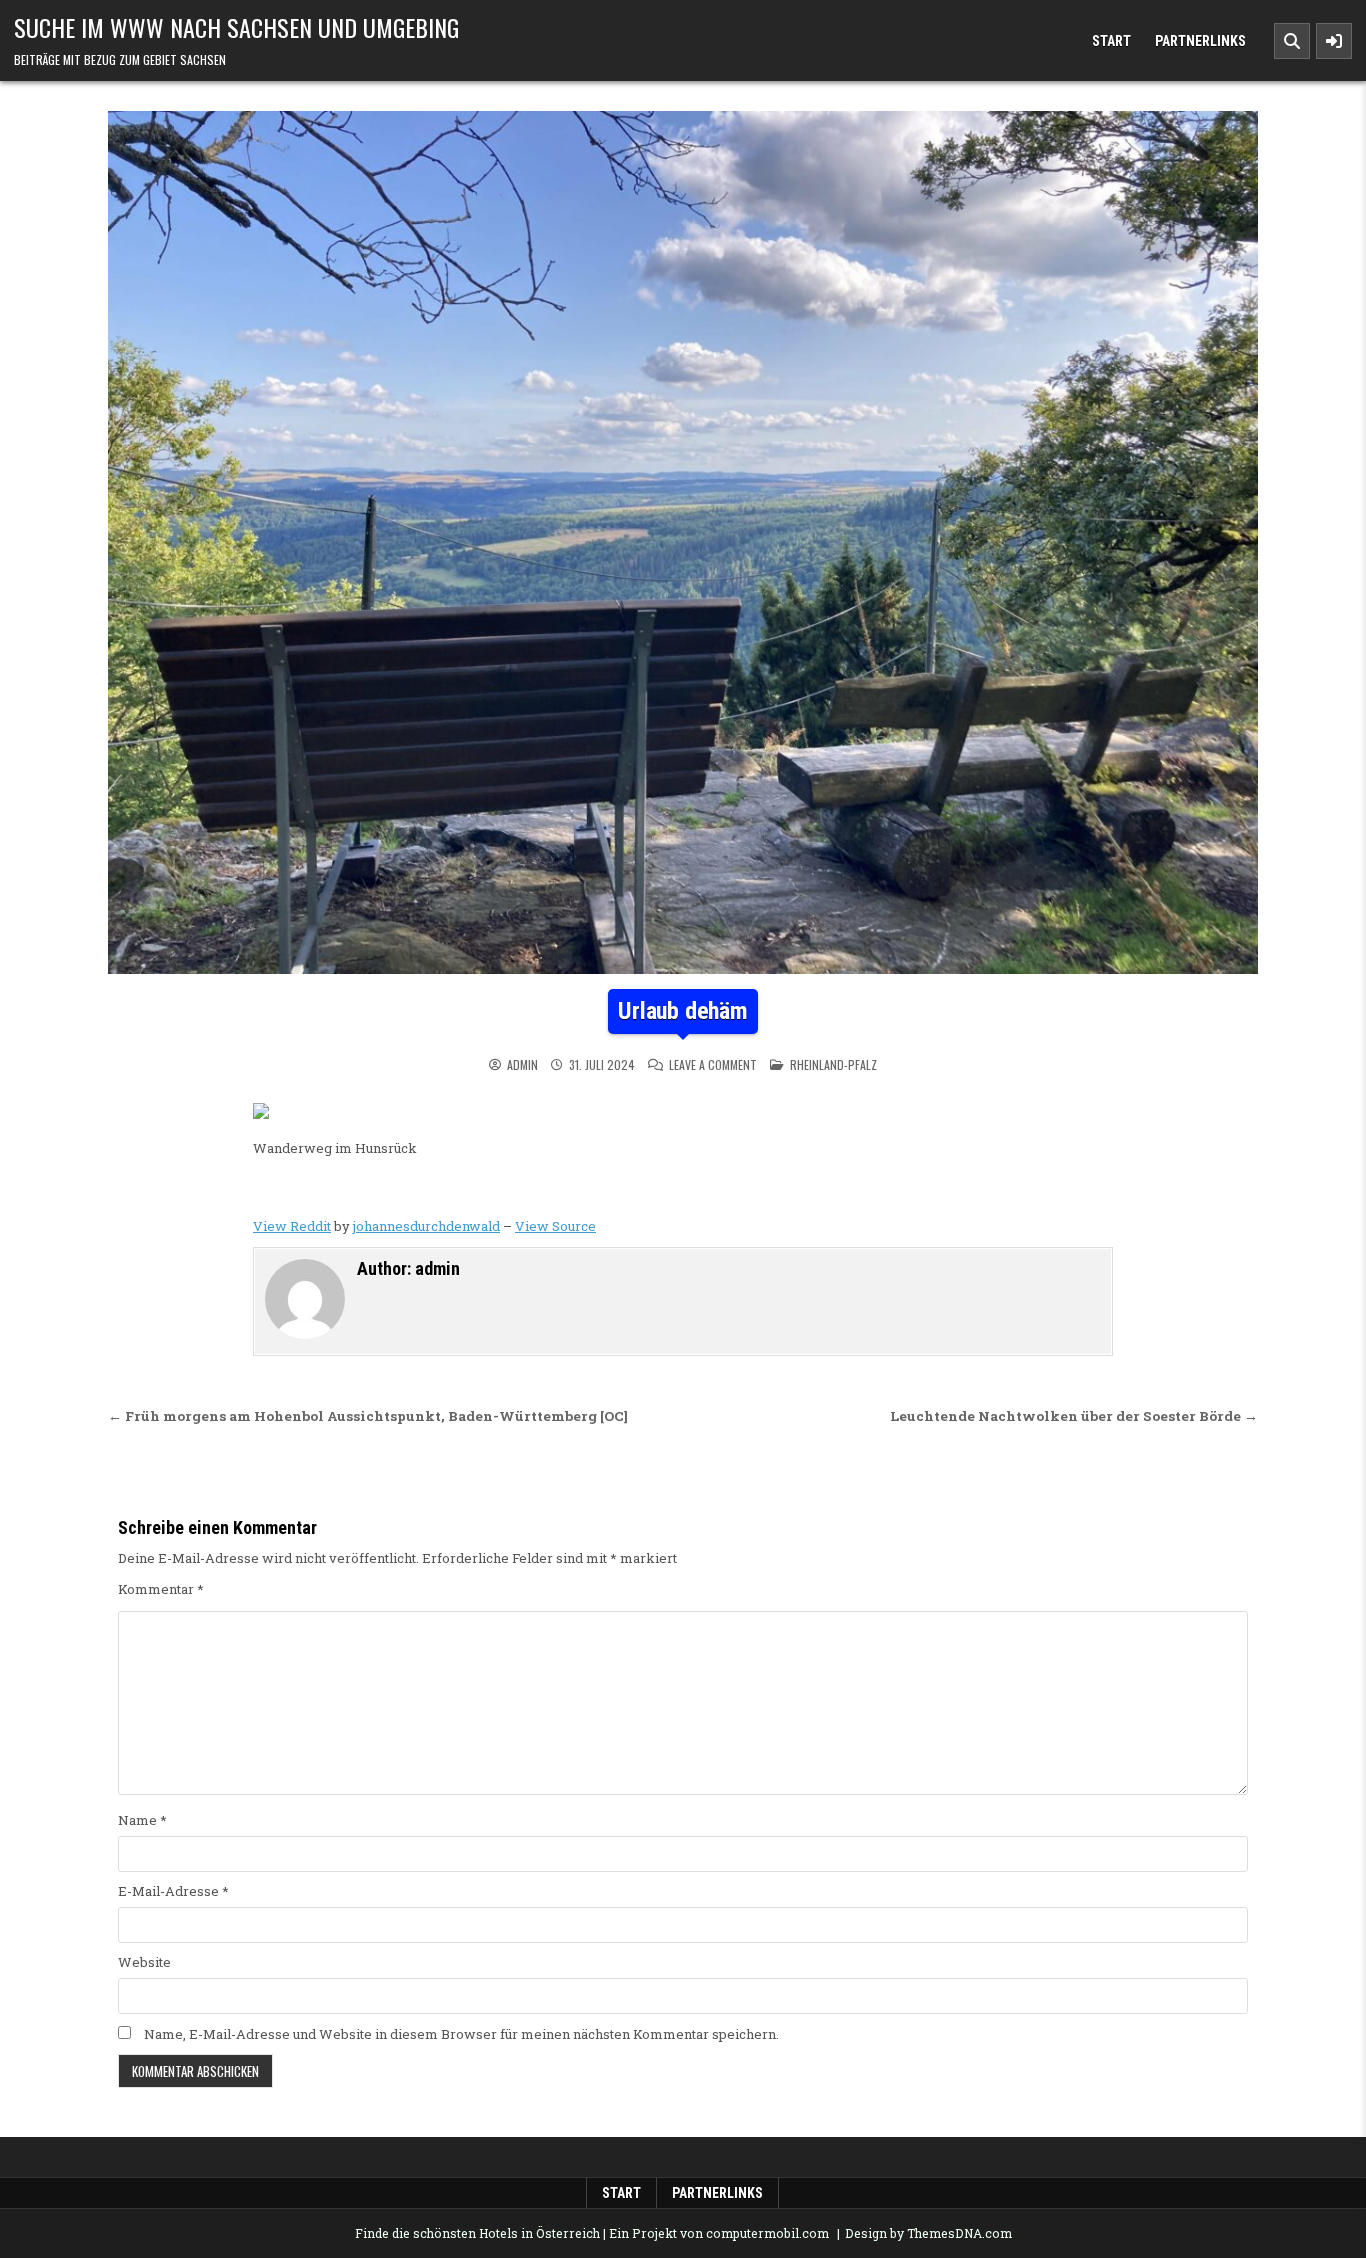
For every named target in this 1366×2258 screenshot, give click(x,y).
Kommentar (161, 1589)
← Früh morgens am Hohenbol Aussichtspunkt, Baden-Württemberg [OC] (368, 1416)
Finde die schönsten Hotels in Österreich (477, 2233)
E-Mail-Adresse (173, 1891)
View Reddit (292, 1226)
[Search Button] (1292, 41)
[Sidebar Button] (1334, 41)
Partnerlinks (1200, 41)
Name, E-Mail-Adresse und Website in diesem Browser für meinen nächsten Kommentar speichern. (461, 2034)
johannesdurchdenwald (426, 1226)
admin (522, 1065)
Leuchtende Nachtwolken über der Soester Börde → (1074, 1416)
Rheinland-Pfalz (833, 1064)
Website (144, 1962)
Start (1111, 41)
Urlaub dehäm (683, 1011)
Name (142, 1820)
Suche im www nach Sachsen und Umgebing (236, 27)
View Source (555, 1226)
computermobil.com (767, 2233)
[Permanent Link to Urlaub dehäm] (683, 542)
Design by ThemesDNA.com (928, 2233)
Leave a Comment (713, 1065)
